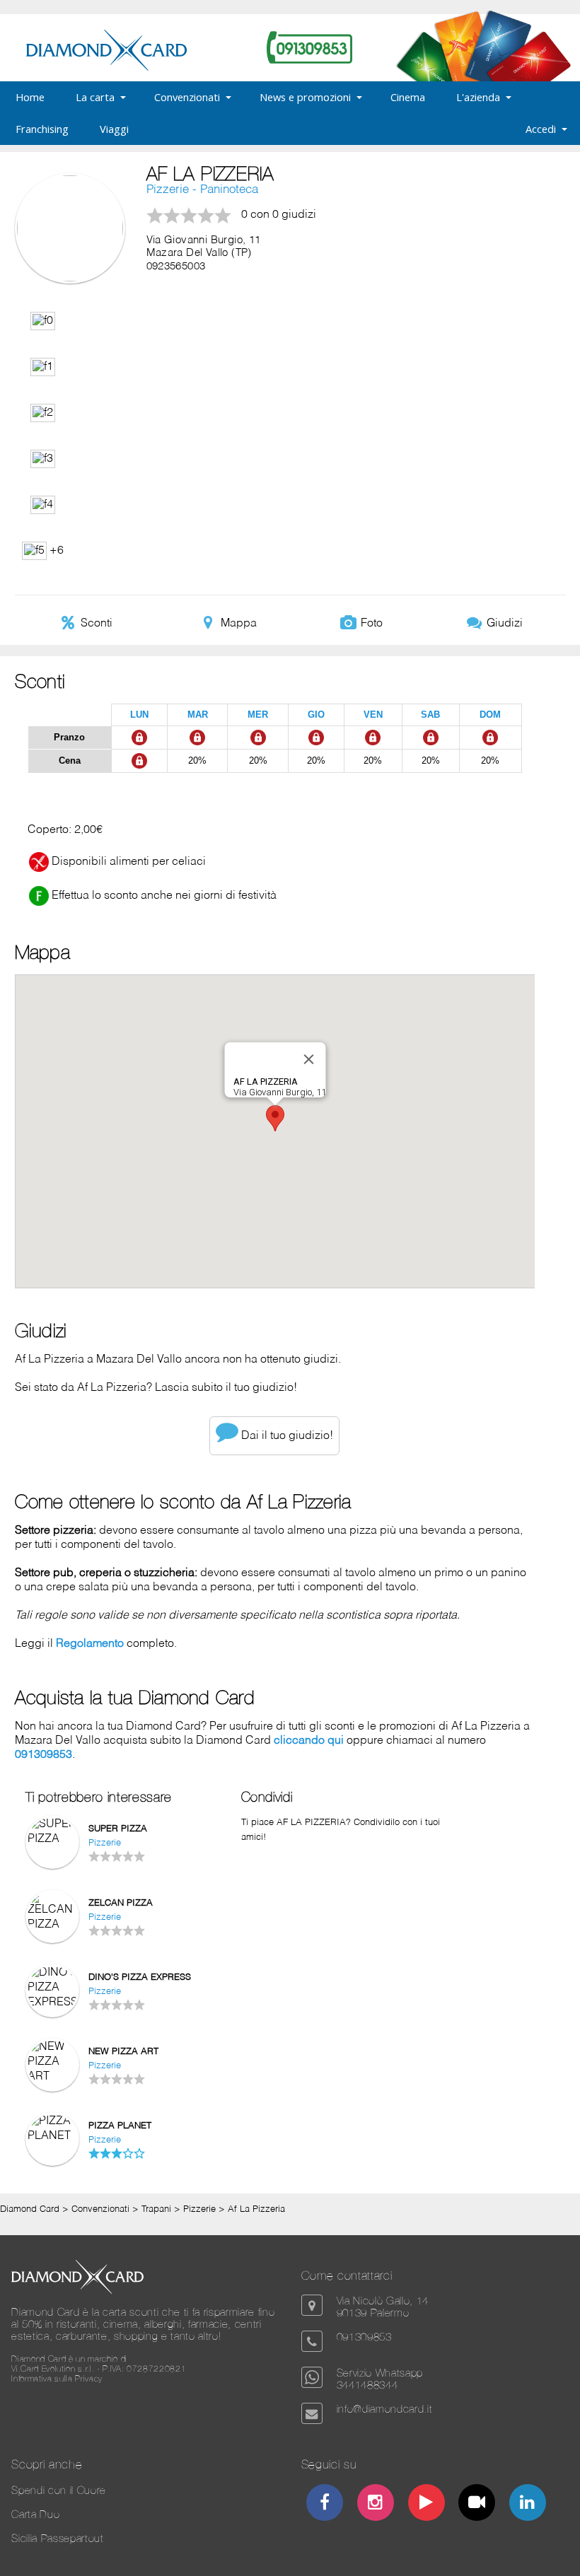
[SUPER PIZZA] (52, 1839)
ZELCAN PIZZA (121, 1903)
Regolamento (90, 1644)
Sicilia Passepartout (57, 2538)
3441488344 (367, 2385)
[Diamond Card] (106, 68)
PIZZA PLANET (120, 2126)
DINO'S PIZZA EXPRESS (140, 1977)
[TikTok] (477, 2504)
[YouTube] (426, 2504)
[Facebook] (325, 2504)
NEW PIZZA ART (123, 2052)
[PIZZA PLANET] (52, 2136)
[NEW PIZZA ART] (52, 2077)
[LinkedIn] (528, 2504)
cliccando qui (309, 1741)
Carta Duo (35, 2514)
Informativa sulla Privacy (57, 2379)
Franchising (42, 129)
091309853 (43, 1755)
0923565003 (176, 267)
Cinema (408, 97)
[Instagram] (375, 2504)
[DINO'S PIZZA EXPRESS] (52, 2003)
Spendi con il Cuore (59, 2490)
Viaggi (114, 129)
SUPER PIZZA (118, 1829)
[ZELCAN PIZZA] (52, 1925)
